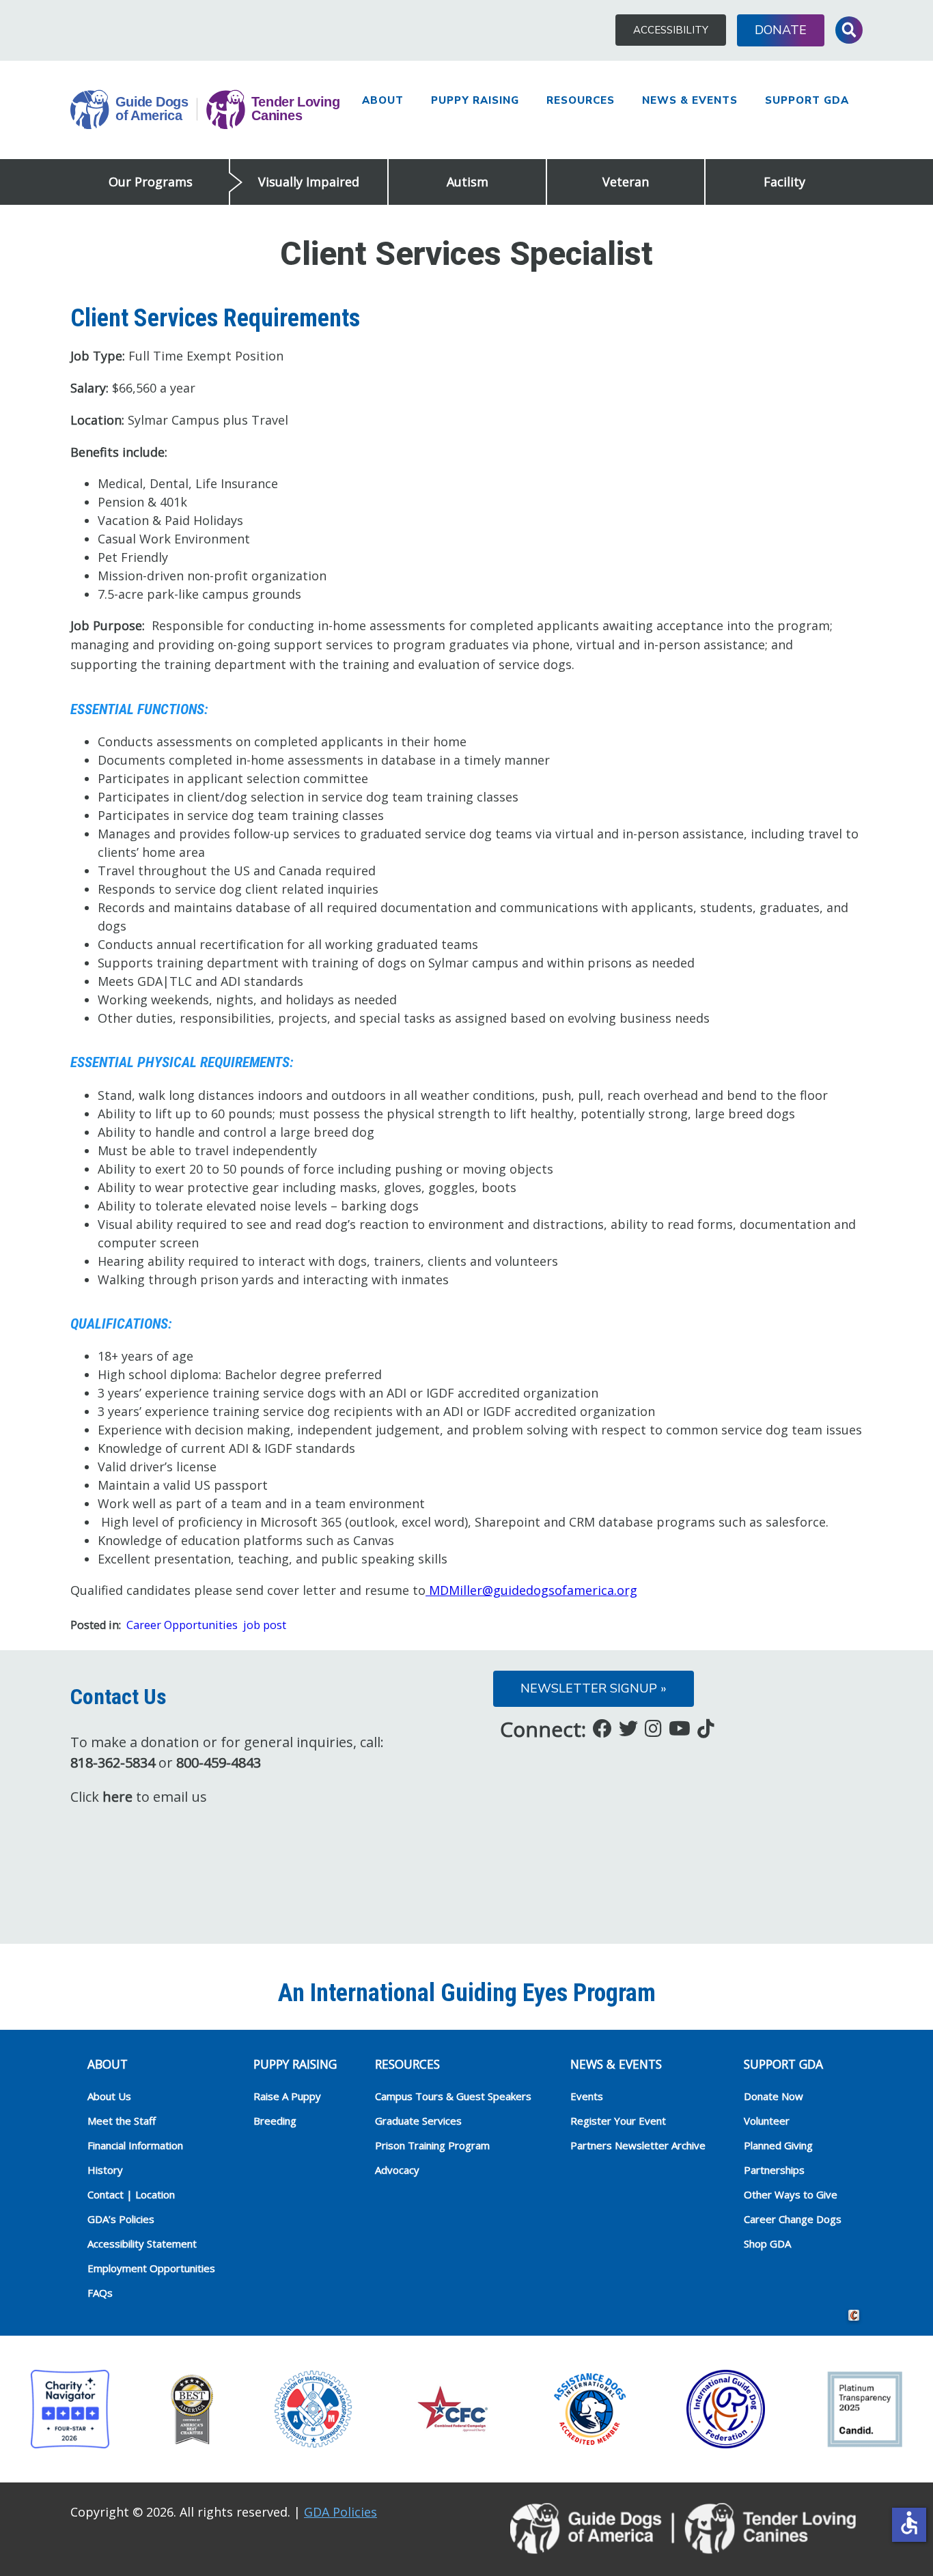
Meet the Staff (122, 2121)
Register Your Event (618, 2121)
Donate (781, 30)
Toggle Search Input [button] (849, 30)
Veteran (626, 182)
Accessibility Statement (142, 2244)
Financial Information (135, 2145)
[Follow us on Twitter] (628, 1728)
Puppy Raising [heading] (295, 2064)
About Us (109, 2096)
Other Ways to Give (791, 2194)
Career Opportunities (182, 1625)
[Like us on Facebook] (602, 1728)
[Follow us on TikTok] (706, 1728)
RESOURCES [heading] (407, 2064)
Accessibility (671, 30)
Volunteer (767, 2121)
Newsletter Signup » (594, 1688)
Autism (468, 182)
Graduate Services (418, 2121)
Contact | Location (131, 2194)
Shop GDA (767, 2244)
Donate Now (774, 2096)
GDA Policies (340, 2512)
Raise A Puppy (287, 2096)
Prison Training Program (432, 2145)
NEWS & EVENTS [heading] (616, 2064)
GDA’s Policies (121, 2219)
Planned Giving (778, 2145)
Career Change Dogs (793, 2219)
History (105, 2170)
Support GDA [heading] (783, 2064)
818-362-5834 (113, 1763)
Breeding (275, 2121)
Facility (784, 182)
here (117, 1797)
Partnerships (774, 2170)
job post (265, 1625)
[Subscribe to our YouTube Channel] (680, 1728)
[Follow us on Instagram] (653, 1728)
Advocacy (397, 2170)
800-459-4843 (219, 1763)
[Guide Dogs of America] (205, 110)
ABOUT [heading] (108, 2064)
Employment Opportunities (151, 2268)
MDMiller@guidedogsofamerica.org (531, 1590)
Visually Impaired (309, 182)
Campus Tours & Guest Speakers (453, 2096)
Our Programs (151, 182)
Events (587, 2096)
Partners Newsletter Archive (638, 2145)
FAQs (100, 2293)
